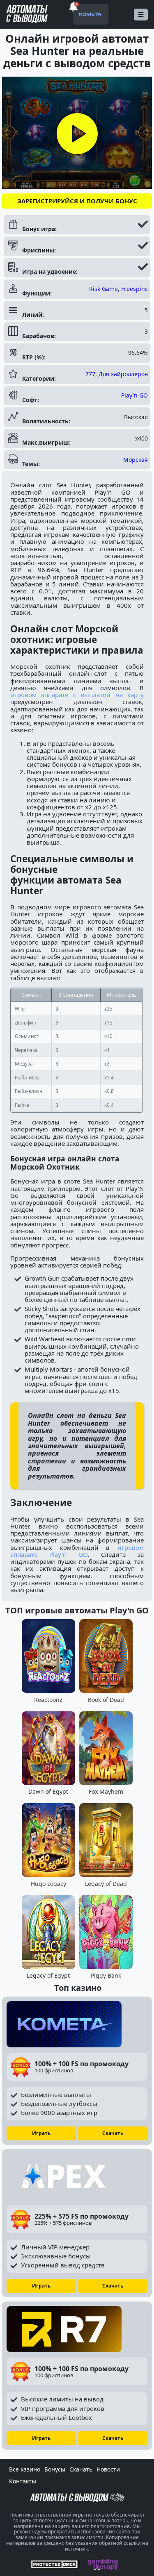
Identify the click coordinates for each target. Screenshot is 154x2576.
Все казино (25, 2469)
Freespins (134, 289)
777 (90, 374)
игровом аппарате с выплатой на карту (77, 695)
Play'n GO (134, 395)
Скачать (113, 2133)
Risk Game (103, 289)
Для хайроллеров (123, 374)
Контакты (23, 2481)
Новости (108, 2469)
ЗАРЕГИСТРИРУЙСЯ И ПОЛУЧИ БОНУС (77, 201)
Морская (136, 460)
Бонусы (55, 2469)
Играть (41, 2133)
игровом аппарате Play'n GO (77, 1551)
